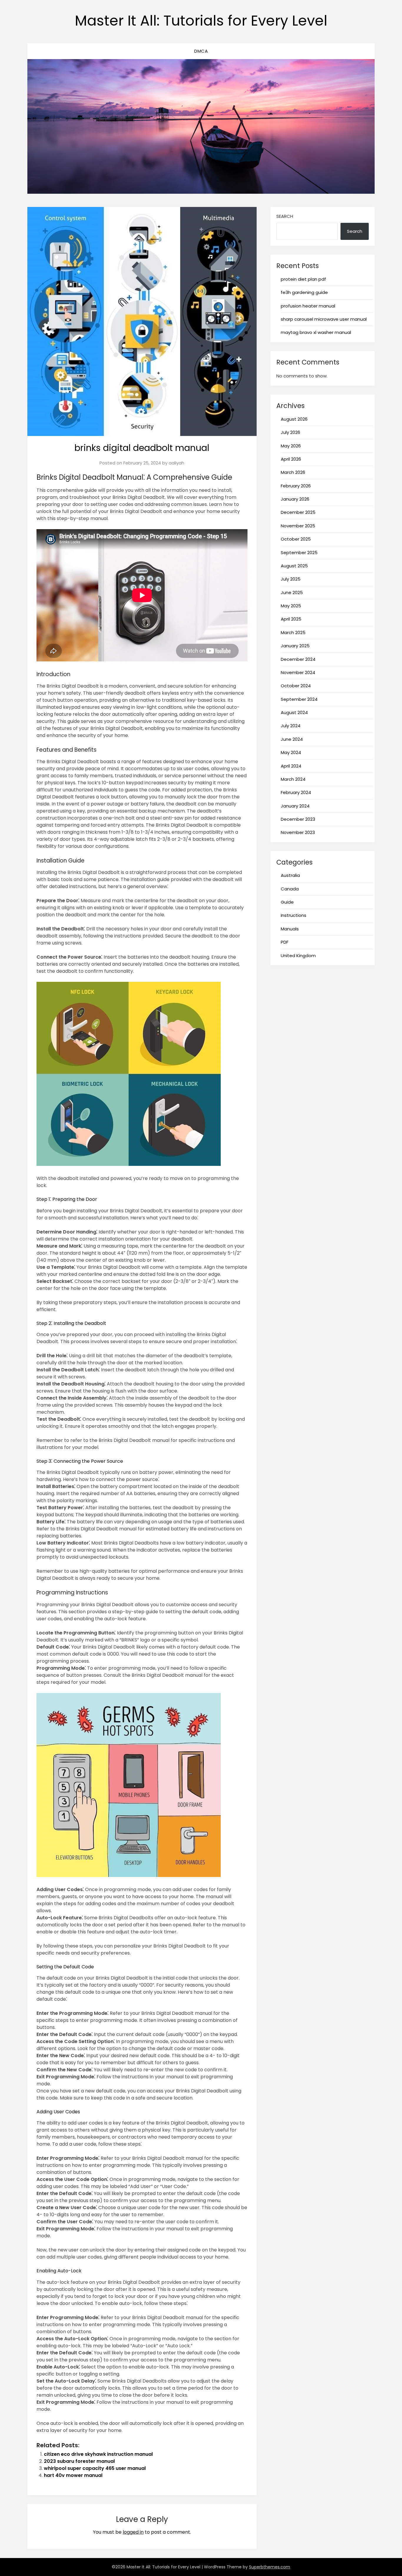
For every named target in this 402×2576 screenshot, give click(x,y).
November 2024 (298, 672)
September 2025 (299, 553)
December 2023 (298, 819)
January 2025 (295, 646)
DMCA (201, 51)
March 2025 (293, 632)
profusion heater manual (308, 306)
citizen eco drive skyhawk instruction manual (98, 2454)
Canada (290, 889)
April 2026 (291, 459)
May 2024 (291, 752)
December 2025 (298, 512)
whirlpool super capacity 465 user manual (95, 2468)
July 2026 (290, 432)
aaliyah (176, 463)
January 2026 (295, 499)
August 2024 (294, 712)
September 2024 (299, 699)
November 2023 (298, 832)
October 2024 (296, 686)
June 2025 (292, 592)
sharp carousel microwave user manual (324, 319)
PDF (285, 942)
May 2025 (291, 606)
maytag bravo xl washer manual (316, 332)
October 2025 (296, 539)
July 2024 (291, 726)
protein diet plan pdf (303, 279)
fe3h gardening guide (304, 292)
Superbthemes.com (270, 2567)
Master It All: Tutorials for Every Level (201, 21)
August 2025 (294, 566)
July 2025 (291, 579)
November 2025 (298, 526)
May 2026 (291, 446)
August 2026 (294, 419)
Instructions (294, 915)
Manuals (290, 929)
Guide (287, 902)
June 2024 (292, 739)
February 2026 (296, 486)
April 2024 (291, 766)
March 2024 (293, 779)
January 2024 (295, 806)
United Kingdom (298, 956)
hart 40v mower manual (73, 2475)
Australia (290, 875)
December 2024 (298, 659)
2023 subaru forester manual (79, 2461)
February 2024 (296, 792)
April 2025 (291, 619)
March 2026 (293, 472)
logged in (133, 2532)
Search (285, 216)
